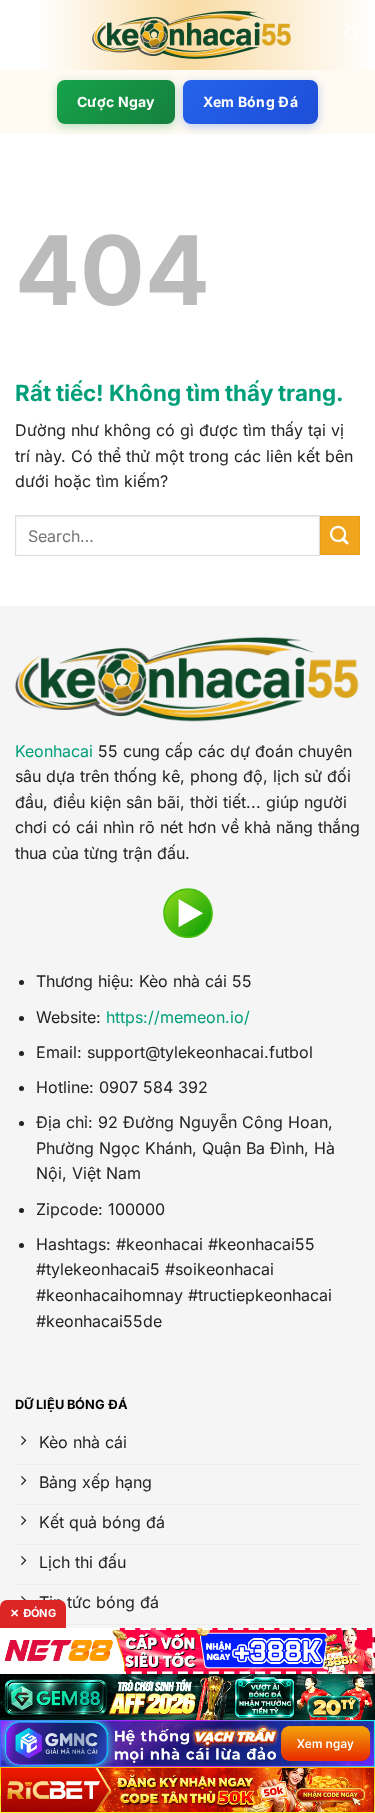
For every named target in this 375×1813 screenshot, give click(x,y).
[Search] (352, 35)
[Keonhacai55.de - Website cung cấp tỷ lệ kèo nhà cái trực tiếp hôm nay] (191, 35)
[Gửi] (340, 535)
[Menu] (27, 34)
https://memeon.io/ (178, 1017)
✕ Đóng (33, 1613)
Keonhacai (54, 751)
